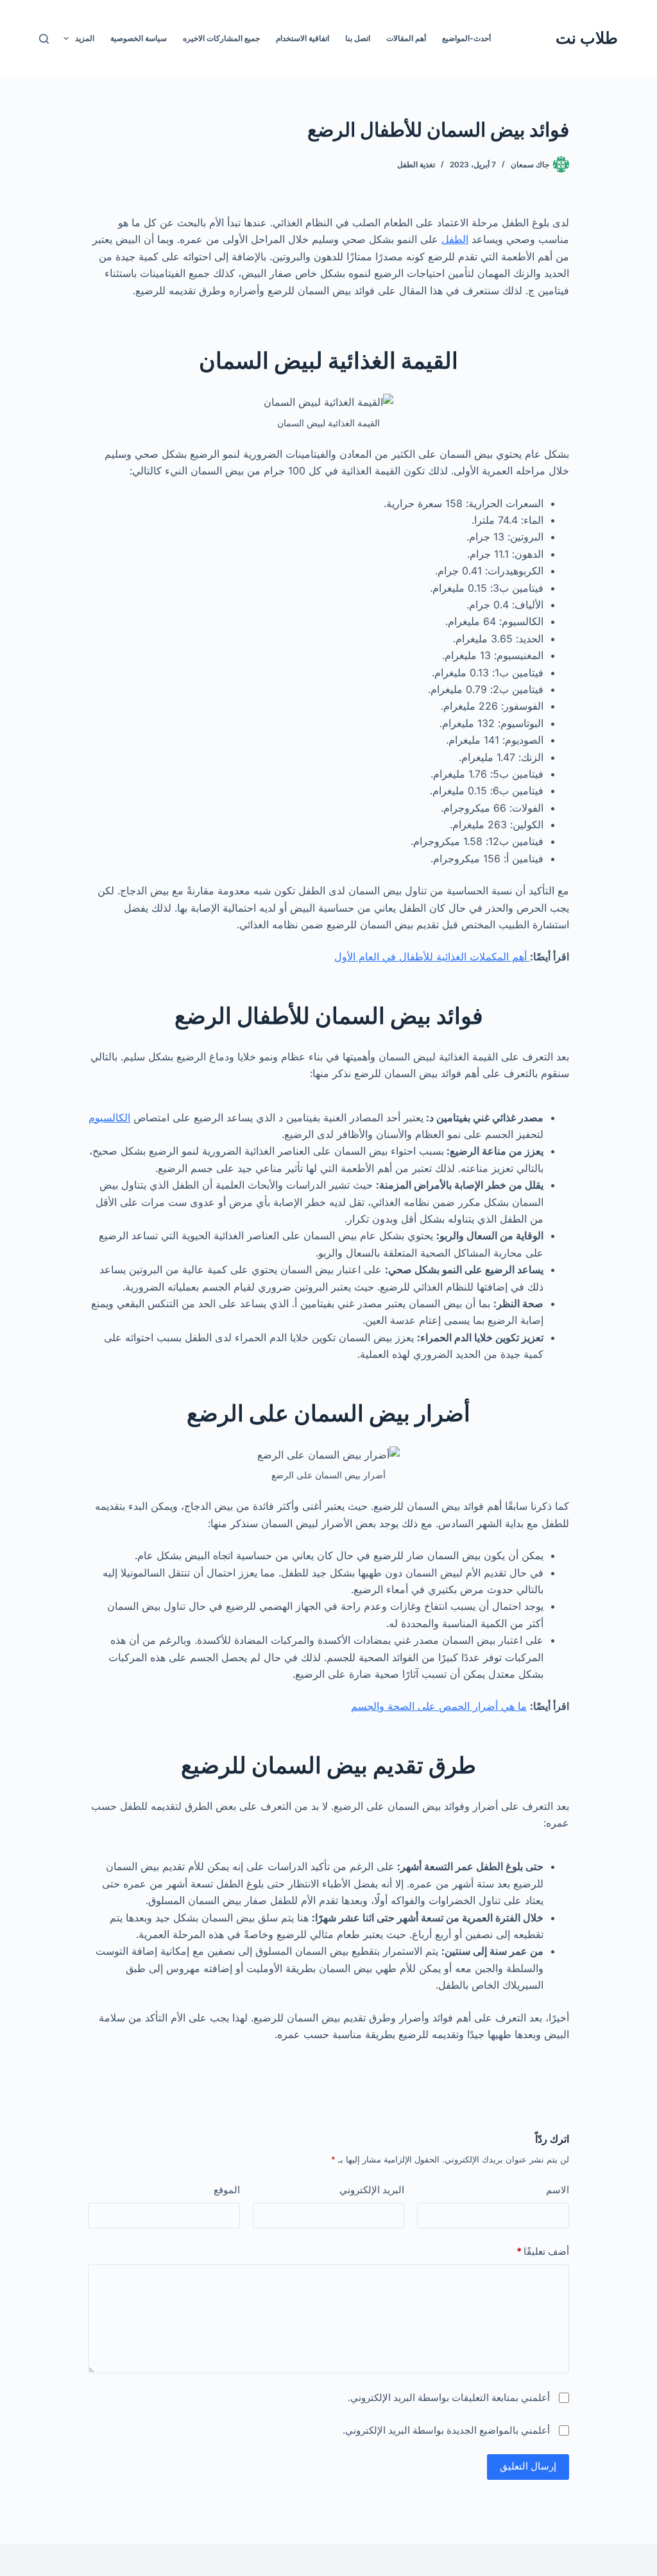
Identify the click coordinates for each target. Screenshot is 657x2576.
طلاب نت (587, 38)
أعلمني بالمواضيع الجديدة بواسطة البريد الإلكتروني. (446, 2430)
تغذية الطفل (416, 164)
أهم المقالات (406, 38)
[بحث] (44, 39)
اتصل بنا (358, 38)
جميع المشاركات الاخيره (221, 38)
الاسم (558, 2190)
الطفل (455, 239)
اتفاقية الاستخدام (303, 38)
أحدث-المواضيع (466, 38)
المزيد (85, 38)
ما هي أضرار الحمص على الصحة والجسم (439, 1706)
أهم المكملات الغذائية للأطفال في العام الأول (432, 957)
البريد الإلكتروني (372, 2190)
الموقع (227, 2190)
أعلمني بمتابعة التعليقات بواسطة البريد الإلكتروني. (449, 2397)
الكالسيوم (109, 1117)
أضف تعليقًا (543, 2251)
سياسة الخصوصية (139, 38)
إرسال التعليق (528, 2466)
